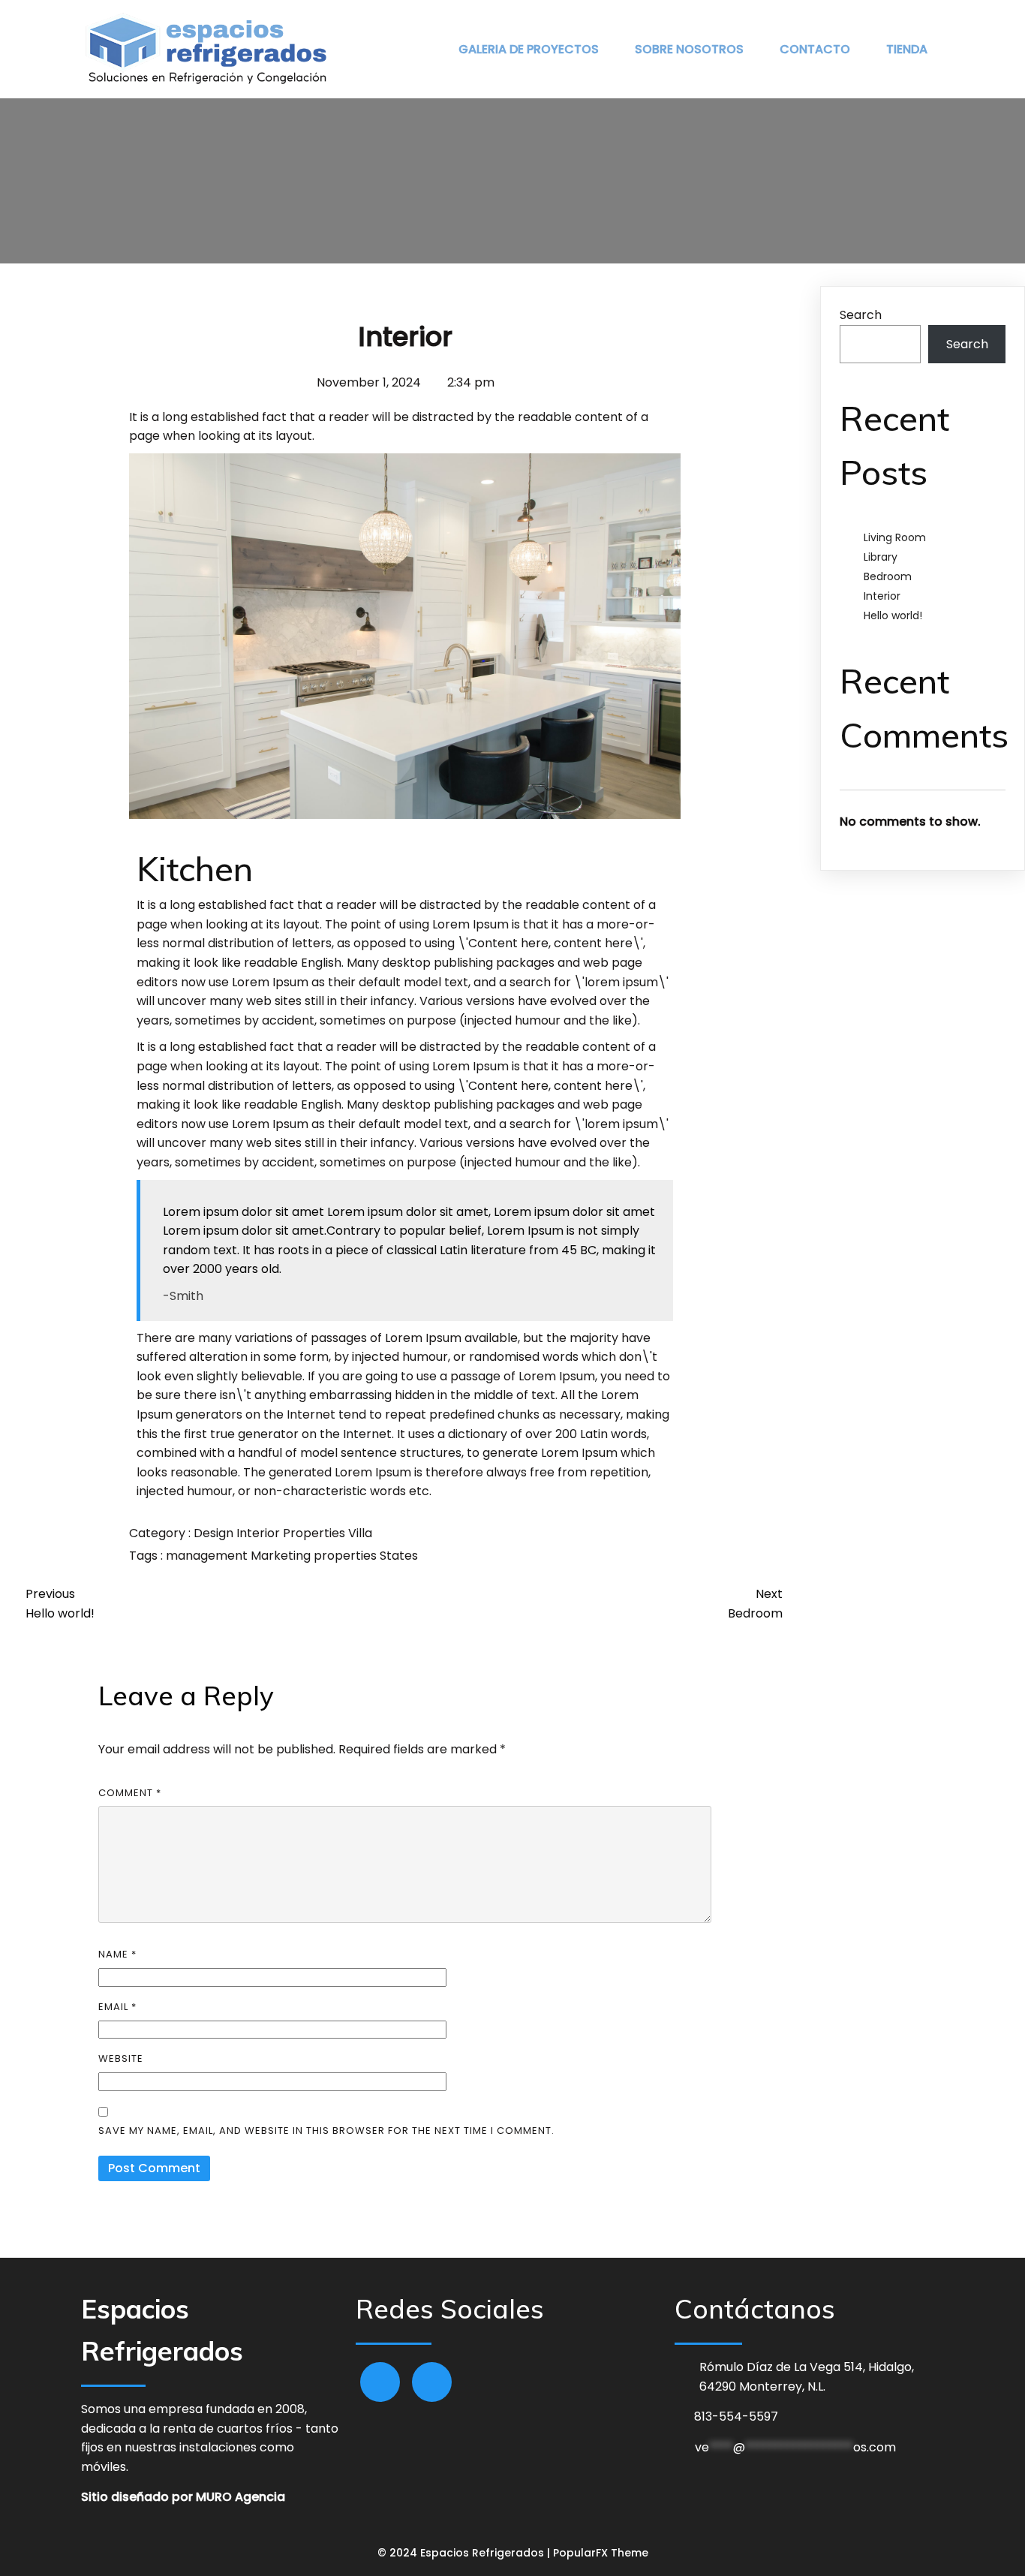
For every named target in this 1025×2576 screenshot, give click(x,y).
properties (347, 1556)
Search (861, 315)
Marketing (282, 1556)
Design (215, 1533)
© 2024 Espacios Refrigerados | (465, 2553)
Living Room (895, 537)
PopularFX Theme (601, 2553)
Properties (316, 1533)
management (208, 1556)
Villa (360, 1533)
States (399, 1556)
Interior (260, 1533)
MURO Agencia (240, 2497)
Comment (130, 1793)
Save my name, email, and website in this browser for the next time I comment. (326, 2131)
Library (881, 557)
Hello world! (893, 615)
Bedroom (888, 576)
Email (117, 2007)
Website (121, 2058)
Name (117, 1954)
